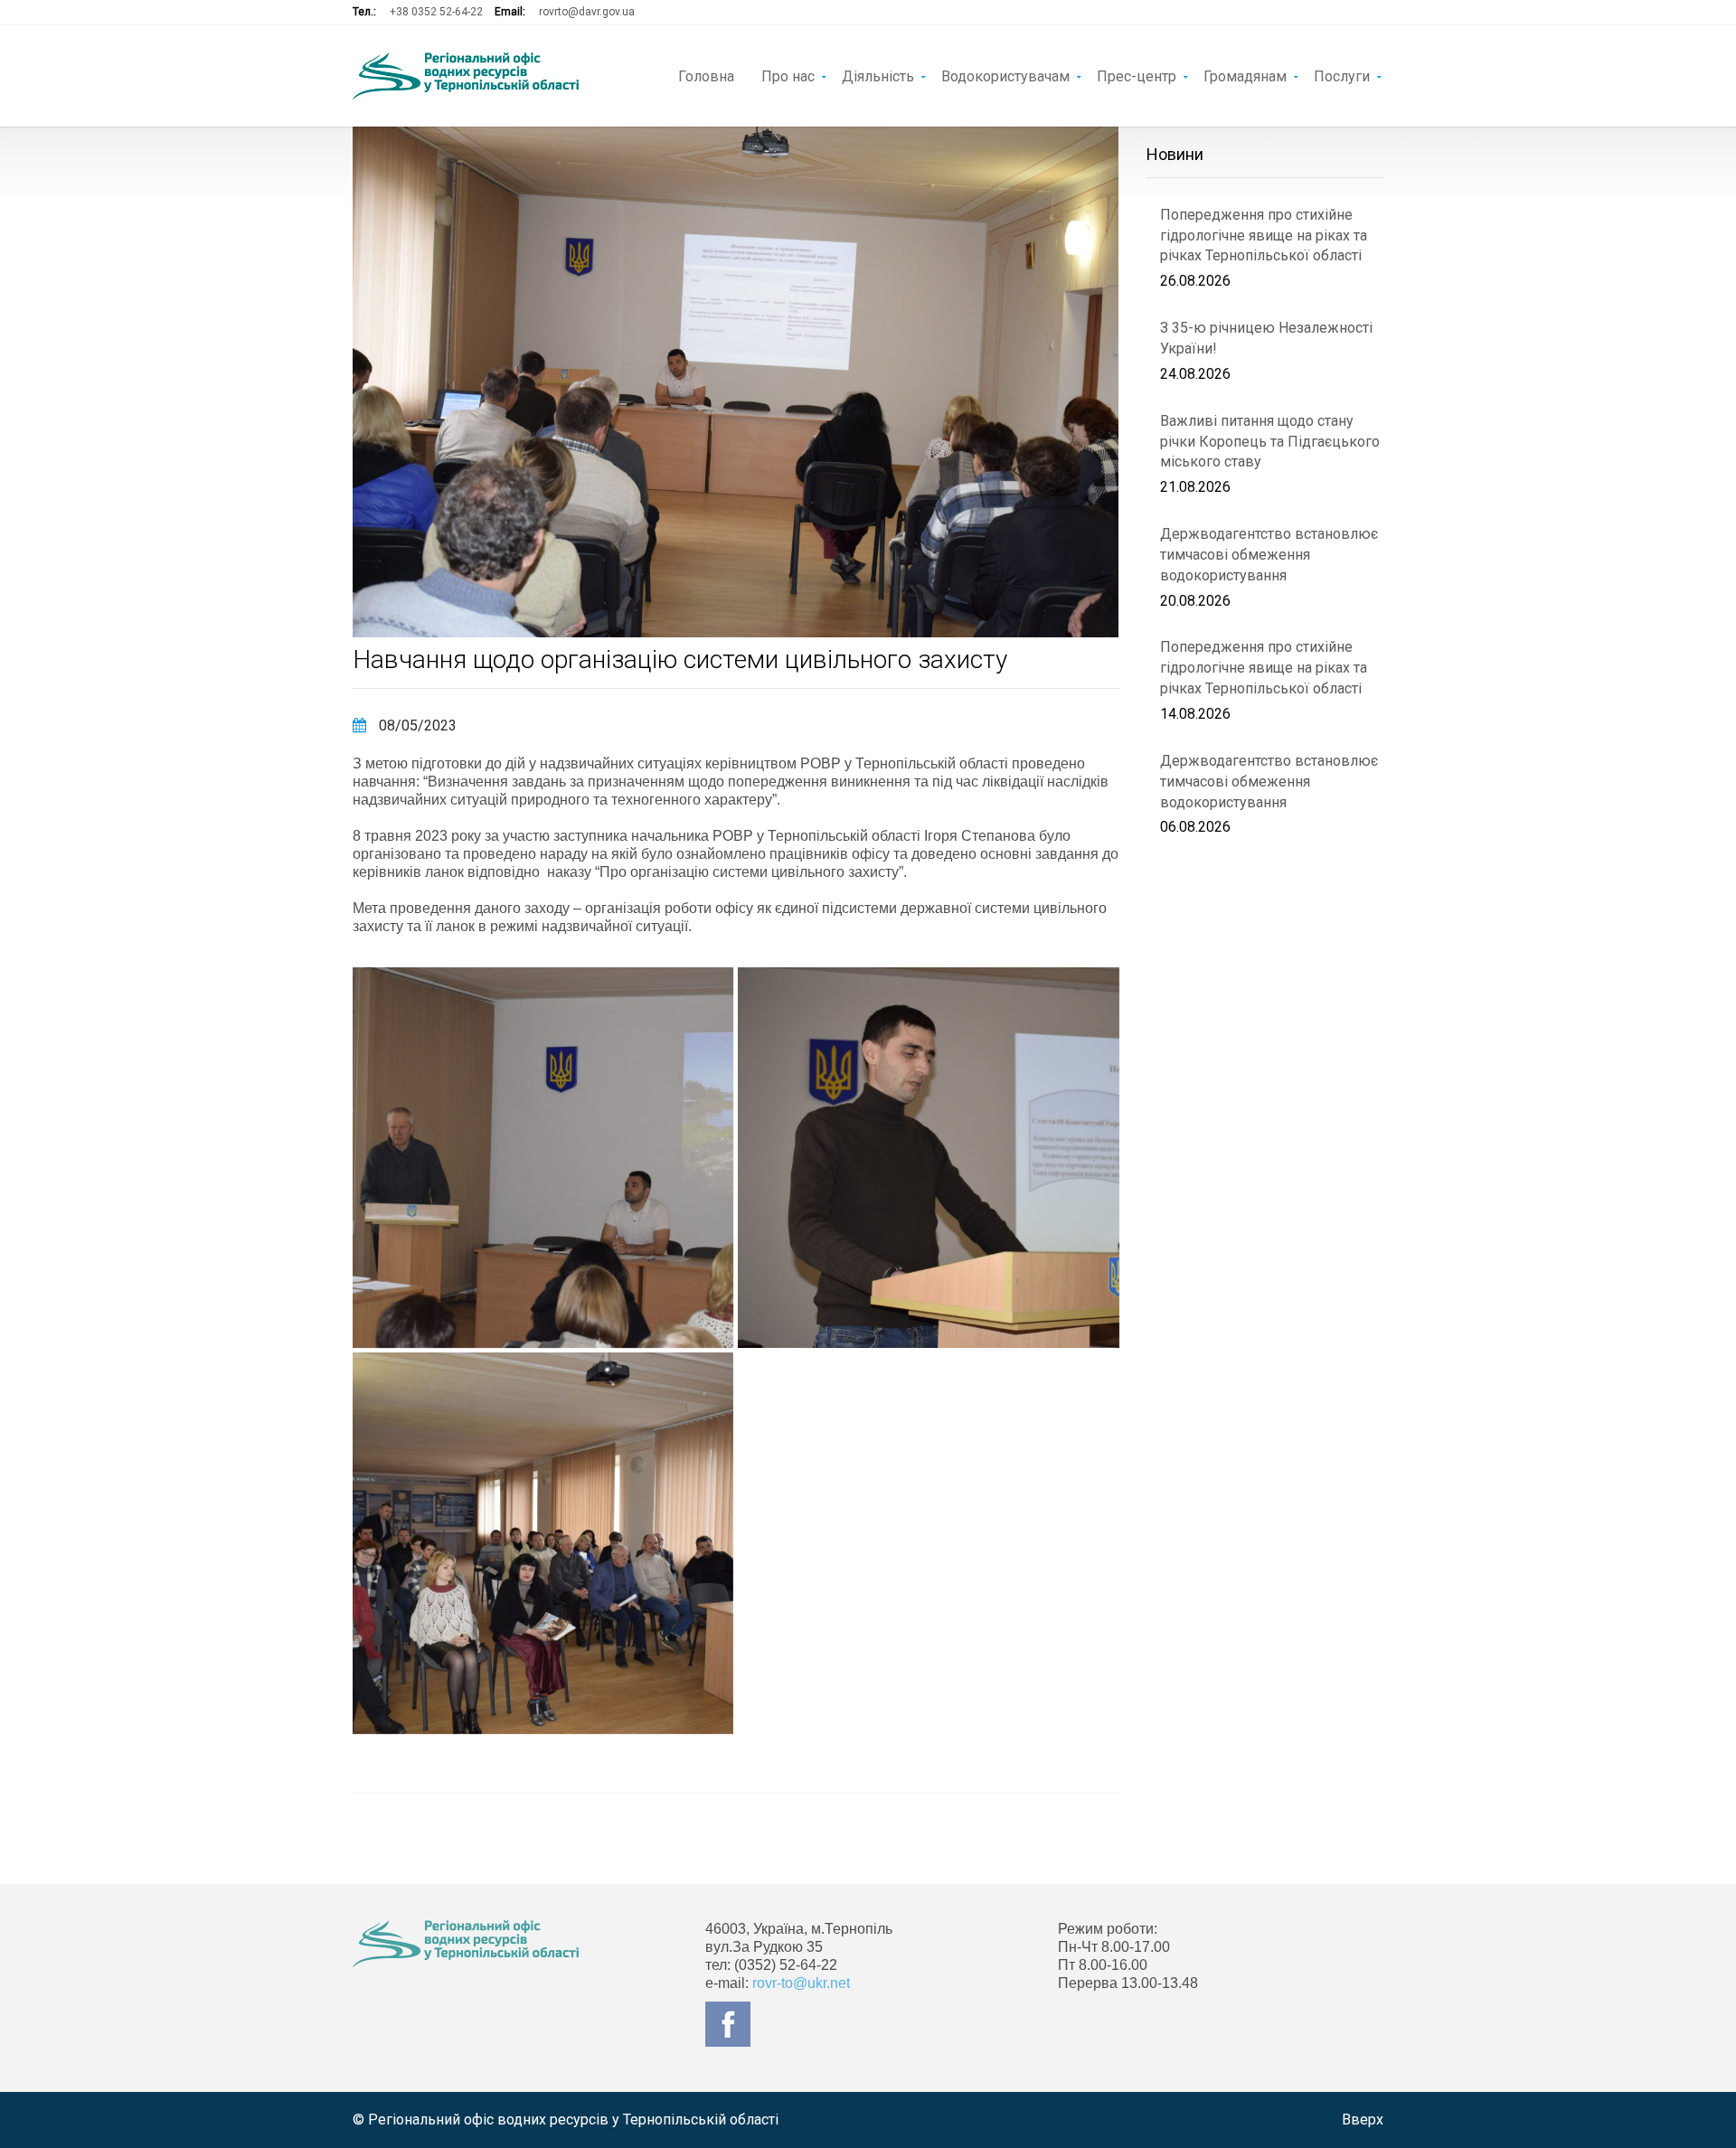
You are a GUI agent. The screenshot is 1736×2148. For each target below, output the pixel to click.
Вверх (1363, 2120)
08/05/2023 (416, 725)
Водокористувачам (1005, 75)
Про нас (788, 75)
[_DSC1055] (543, 1158)
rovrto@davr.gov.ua (587, 12)
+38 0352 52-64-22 (436, 12)
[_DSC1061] (543, 1543)
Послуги (1342, 75)
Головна (706, 75)
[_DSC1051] (928, 1158)
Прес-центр (1137, 75)
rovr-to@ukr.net (801, 1983)
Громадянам (1245, 75)
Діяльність (878, 75)
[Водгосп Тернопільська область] (466, 76)
